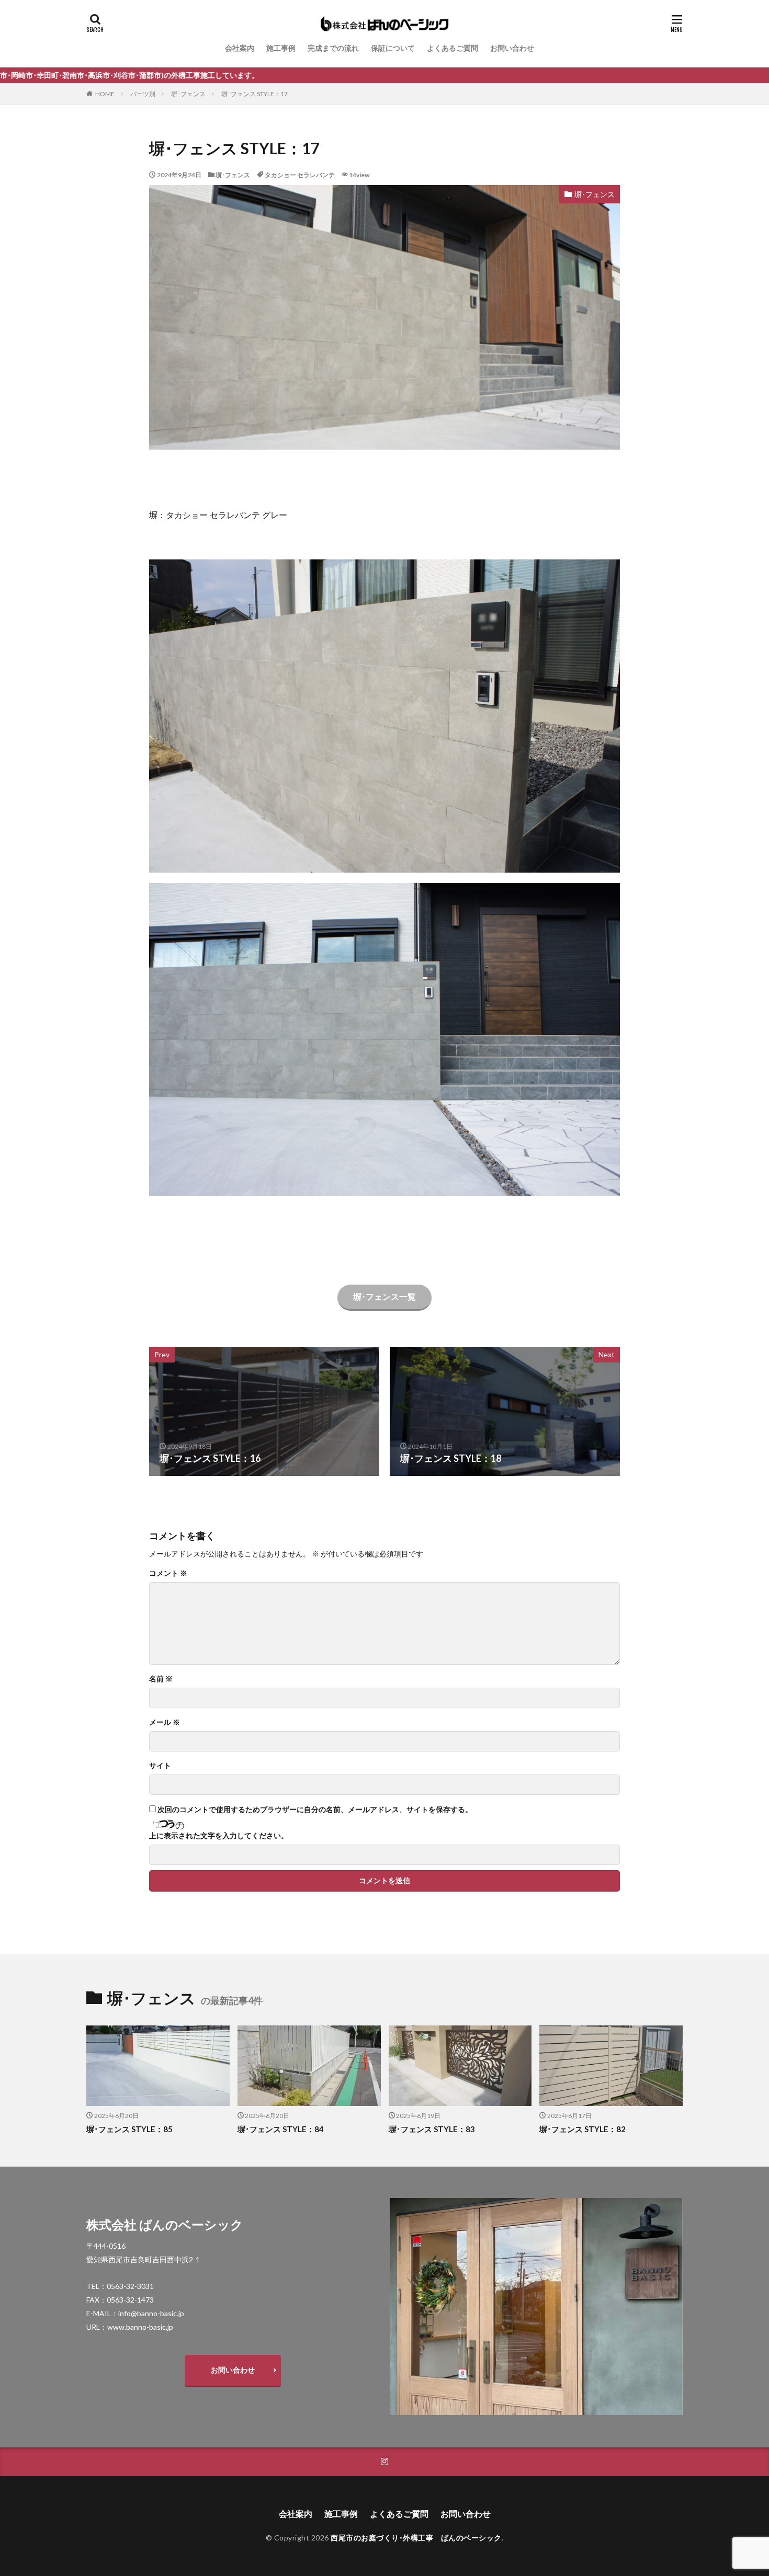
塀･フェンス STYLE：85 (129, 2129)
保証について (393, 48)
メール (165, 1722)
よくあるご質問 (453, 48)
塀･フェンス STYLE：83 (432, 2129)
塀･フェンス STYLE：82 (583, 2129)
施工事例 (281, 48)
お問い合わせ (512, 48)
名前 (161, 1679)
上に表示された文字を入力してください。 (219, 1836)
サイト (160, 1766)
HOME (105, 94)
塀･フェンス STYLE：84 (281, 2129)
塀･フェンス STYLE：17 (255, 94)
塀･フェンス (188, 94)
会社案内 (240, 48)
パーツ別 (143, 94)
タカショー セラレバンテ (300, 175)
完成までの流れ (333, 48)
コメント (168, 1573)
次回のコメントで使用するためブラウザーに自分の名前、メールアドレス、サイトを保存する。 (315, 1810)
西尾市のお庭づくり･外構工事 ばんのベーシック (416, 2538)
